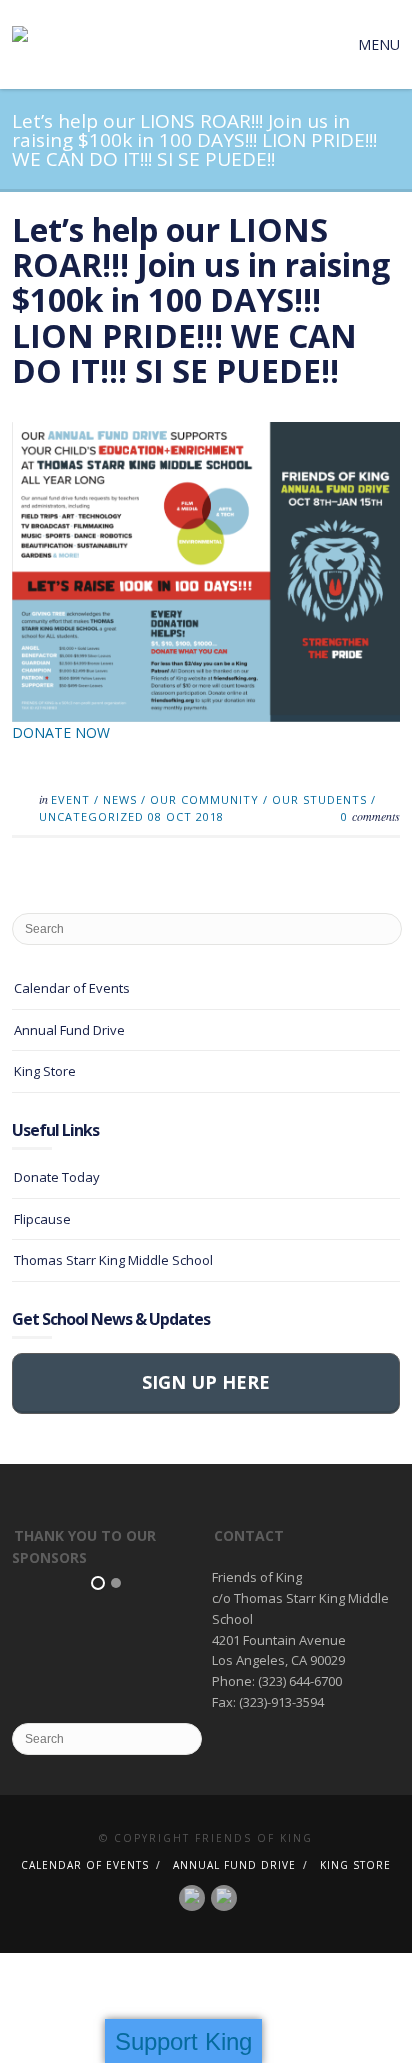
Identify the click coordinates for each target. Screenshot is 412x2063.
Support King (183, 2041)
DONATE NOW (61, 732)
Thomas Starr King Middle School (113, 1260)
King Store (45, 1071)
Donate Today (57, 1177)
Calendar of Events (72, 988)
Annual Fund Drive (69, 1030)
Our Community (204, 799)
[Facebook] (192, 1896)
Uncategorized (91, 816)
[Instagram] (224, 1896)
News (120, 799)
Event (70, 799)
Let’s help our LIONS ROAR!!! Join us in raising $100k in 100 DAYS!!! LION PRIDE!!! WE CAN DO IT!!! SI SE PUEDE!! (201, 300)
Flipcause (42, 1219)
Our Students (319, 799)
